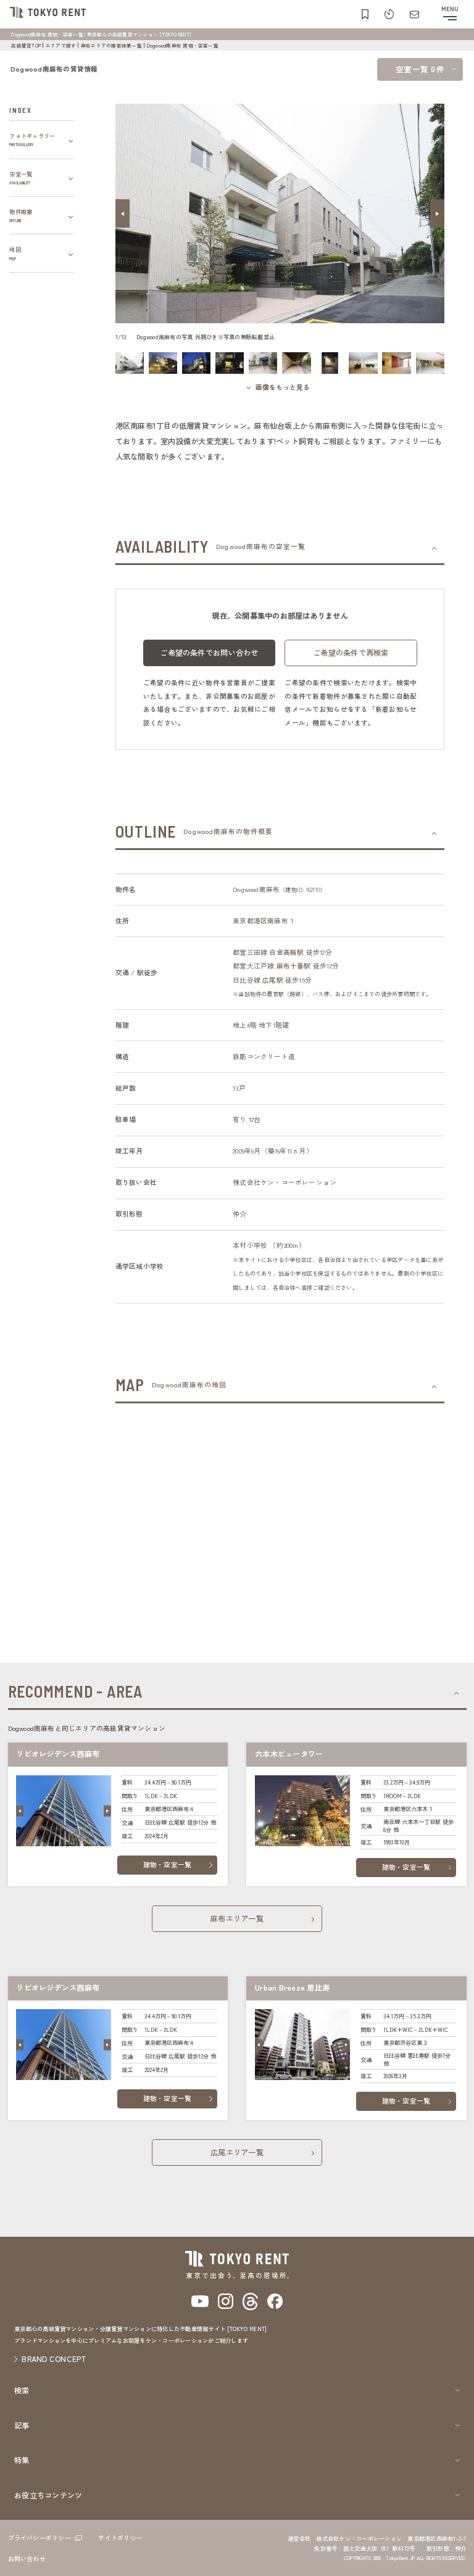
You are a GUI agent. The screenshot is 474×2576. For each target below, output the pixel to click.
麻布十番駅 (294, 966)
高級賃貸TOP (26, 45)
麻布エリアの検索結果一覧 (111, 45)
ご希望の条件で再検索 (351, 653)
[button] (123, 213)
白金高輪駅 (286, 952)
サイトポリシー (120, 2537)
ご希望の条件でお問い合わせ (209, 653)
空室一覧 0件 (420, 69)
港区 (260, 921)
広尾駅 (273, 980)
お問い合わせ (27, 2558)
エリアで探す (61, 45)
